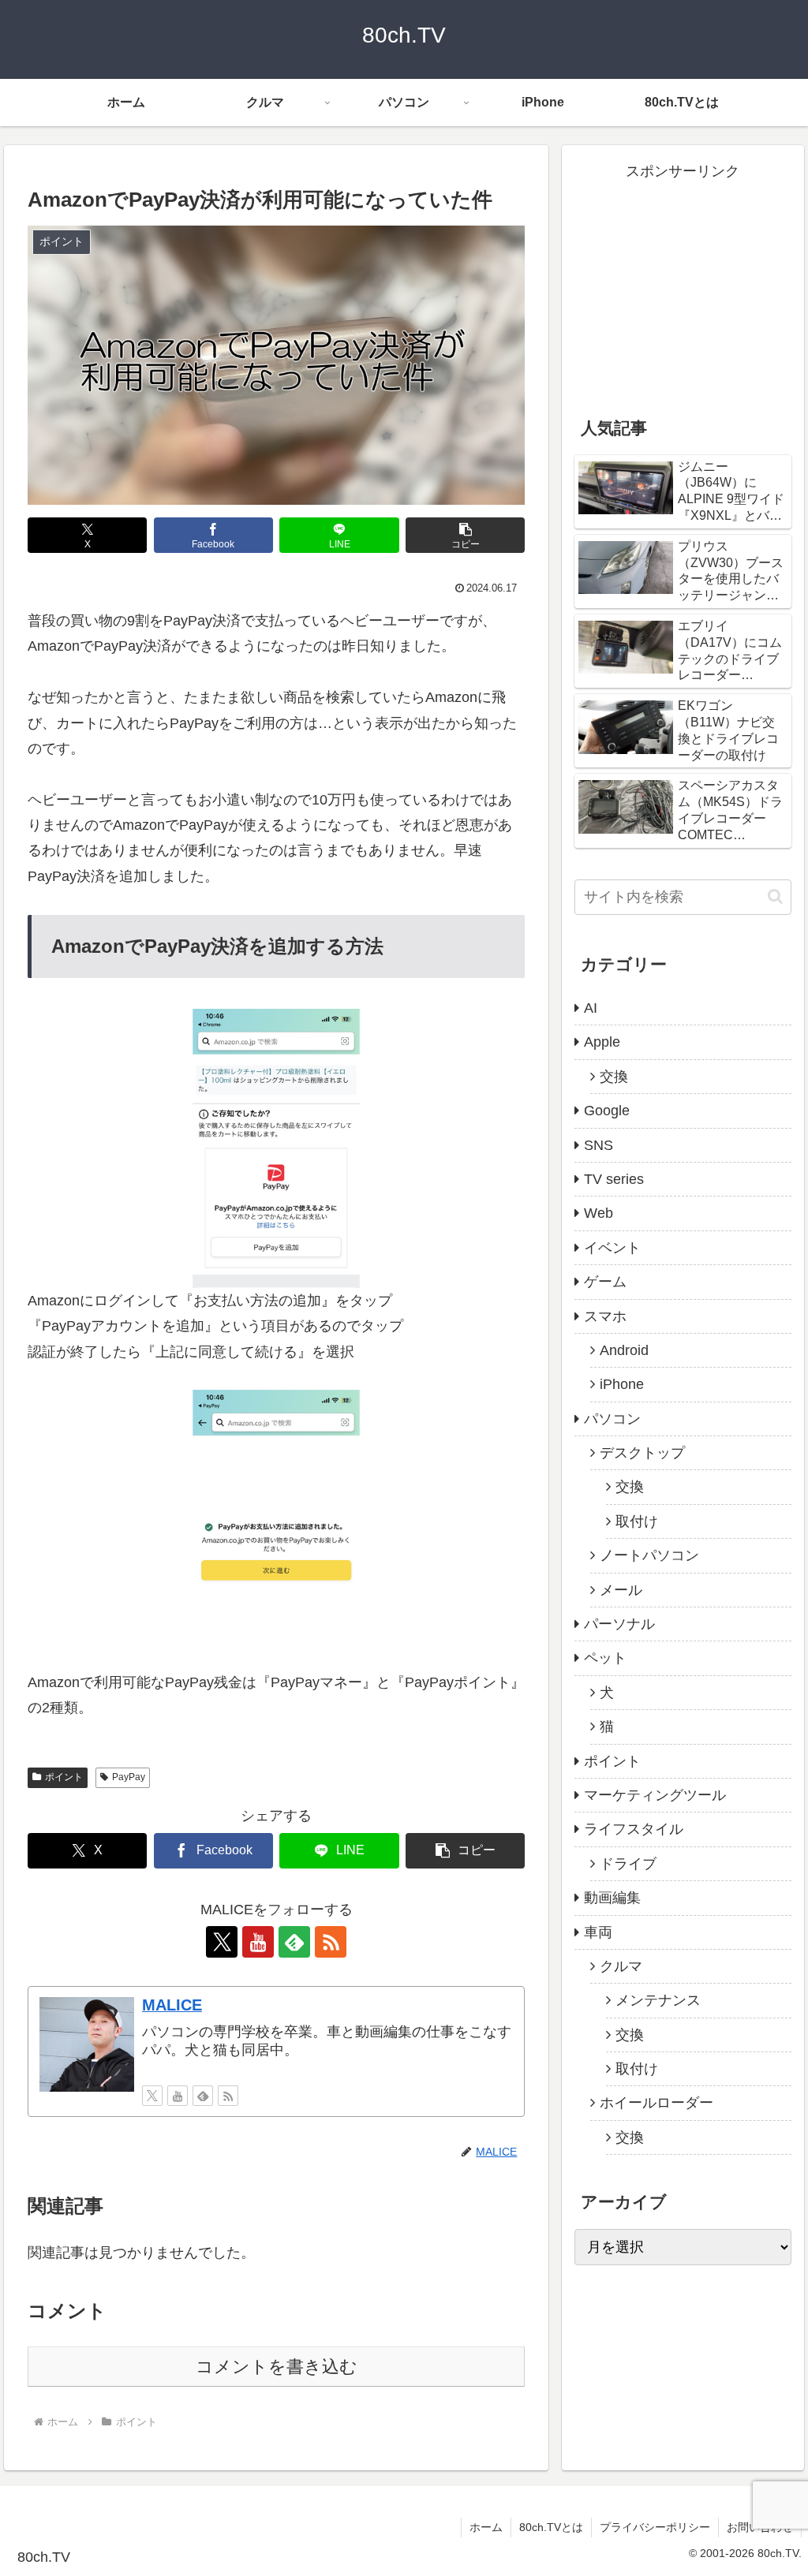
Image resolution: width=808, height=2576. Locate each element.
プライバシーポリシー (655, 2527)
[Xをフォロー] (222, 1942)
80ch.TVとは (551, 2527)
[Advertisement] (683, 282)
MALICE (172, 2005)
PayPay (129, 1777)
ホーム (486, 2527)
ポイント (64, 1777)
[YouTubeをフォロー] (258, 1942)
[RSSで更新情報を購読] (331, 1942)
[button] (465, 535)
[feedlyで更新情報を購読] (294, 1942)
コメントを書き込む (277, 2367)
